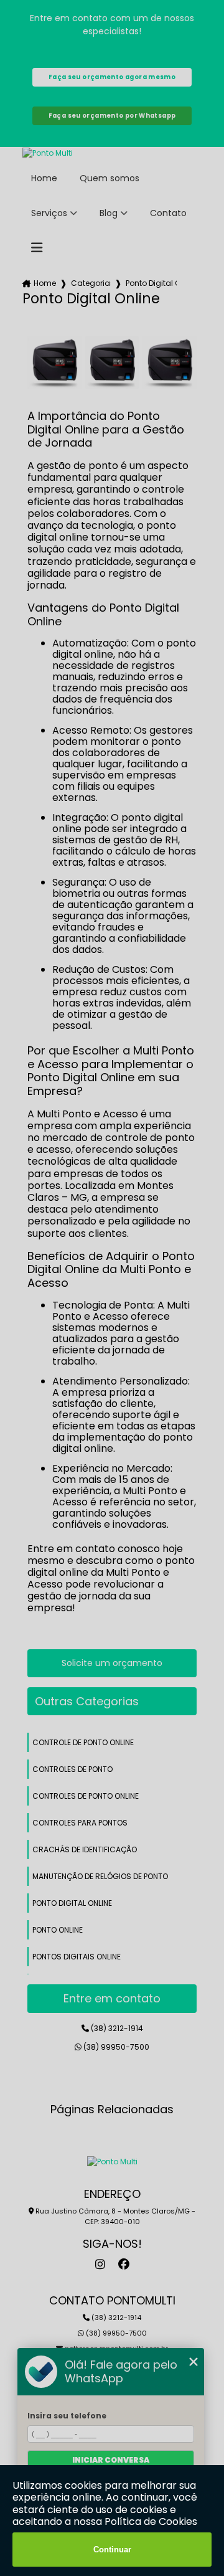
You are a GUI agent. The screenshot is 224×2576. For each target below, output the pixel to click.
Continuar (112, 2550)
